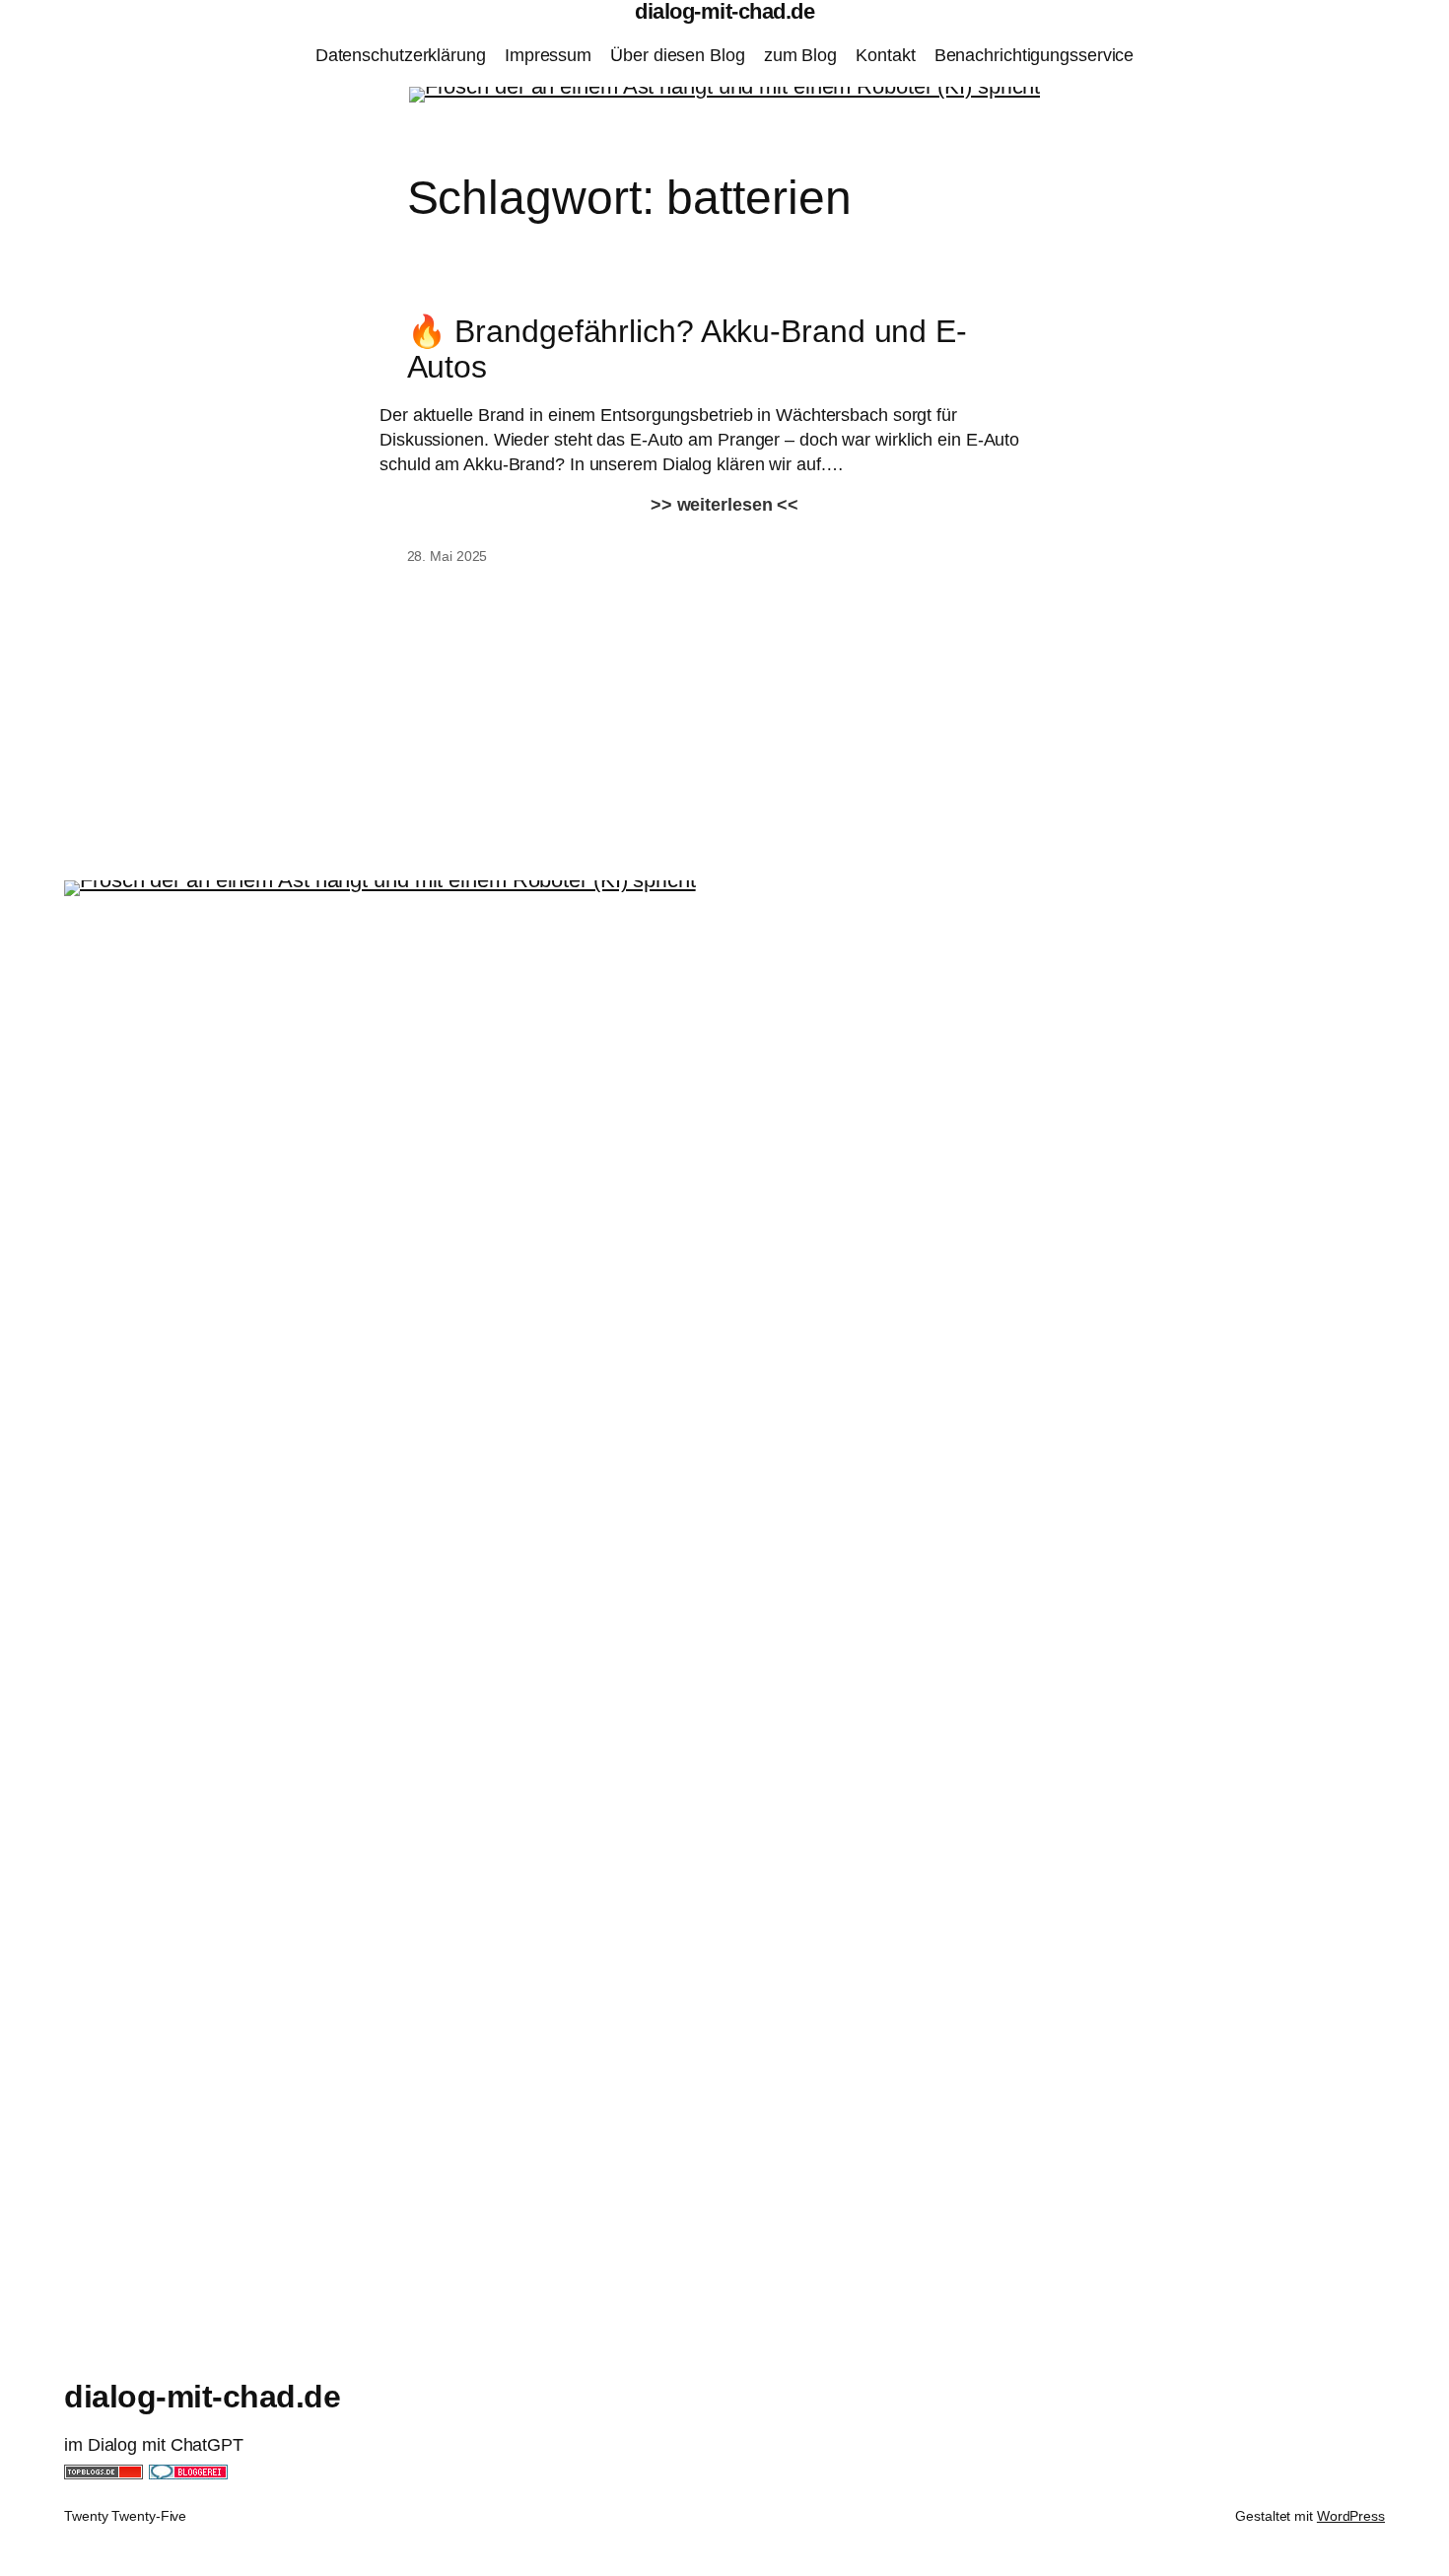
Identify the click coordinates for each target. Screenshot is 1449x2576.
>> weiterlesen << (724, 505)
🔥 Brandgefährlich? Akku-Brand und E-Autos (687, 349)
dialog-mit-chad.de (202, 2397)
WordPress (1351, 2516)
